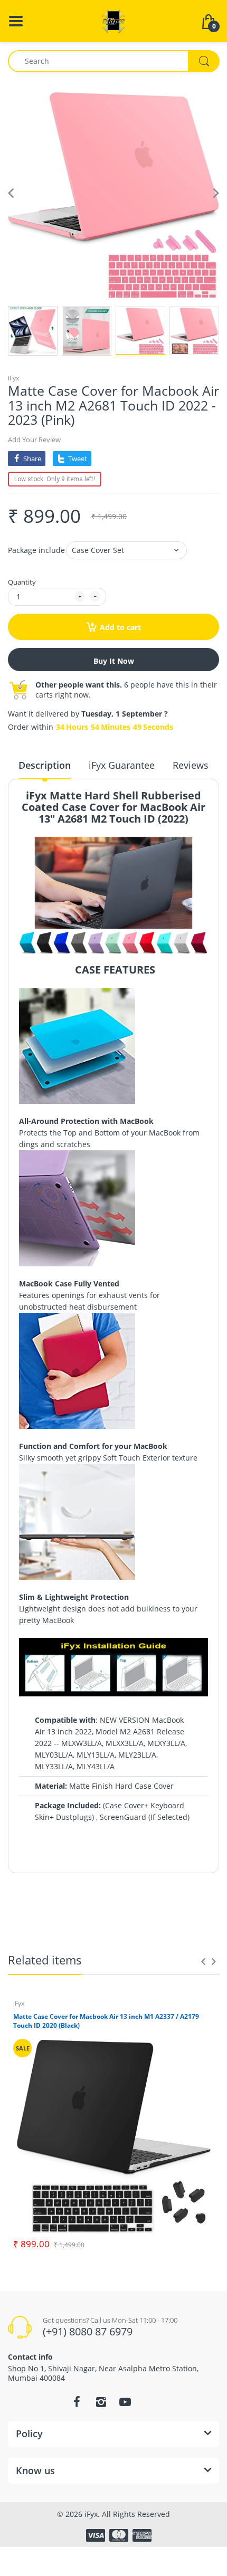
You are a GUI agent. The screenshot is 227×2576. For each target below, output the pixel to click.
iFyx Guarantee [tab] (122, 765)
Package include (36, 550)
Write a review (165, 1912)
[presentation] (203, 1961)
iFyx (13, 378)
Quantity (22, 582)
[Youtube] (125, 2402)
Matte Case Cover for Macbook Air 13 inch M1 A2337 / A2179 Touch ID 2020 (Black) (106, 2021)
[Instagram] (101, 2402)
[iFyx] (113, 20)
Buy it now (114, 661)
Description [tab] (45, 765)
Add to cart (120, 627)
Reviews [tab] (191, 765)
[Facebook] (77, 2402)
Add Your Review (34, 440)
